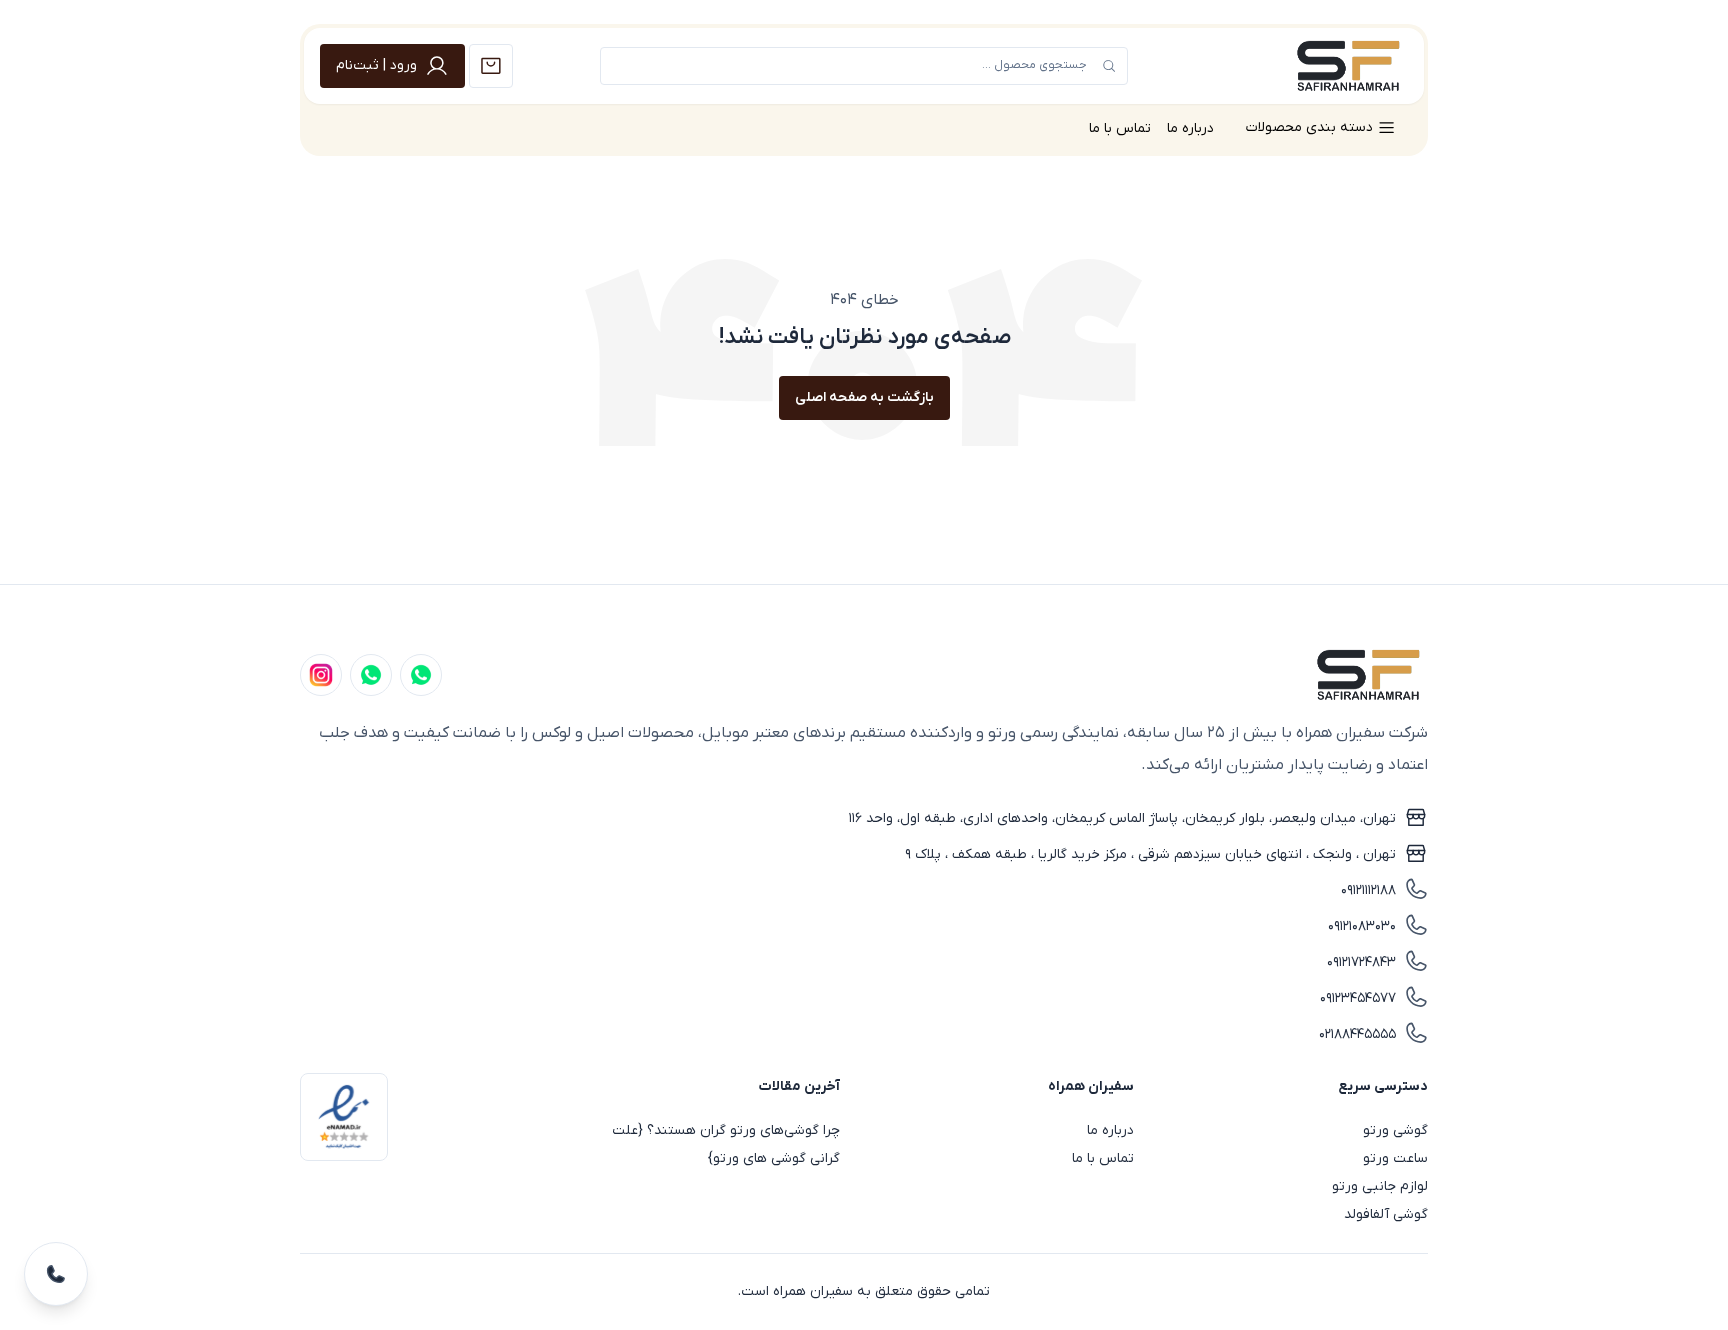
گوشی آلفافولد (1386, 1214)
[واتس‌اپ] (371, 675)
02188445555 (1357, 1034)
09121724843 (1361, 962)
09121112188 (1368, 890)
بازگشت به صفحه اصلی (864, 397)
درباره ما (1190, 128)
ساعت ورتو (1395, 1158)
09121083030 (1362, 926)
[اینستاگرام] (321, 675)
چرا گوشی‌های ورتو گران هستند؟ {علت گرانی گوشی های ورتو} (726, 1144)
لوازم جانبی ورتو (1380, 1186)
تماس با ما (1120, 128)
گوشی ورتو (1395, 1130)
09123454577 (1358, 998)
